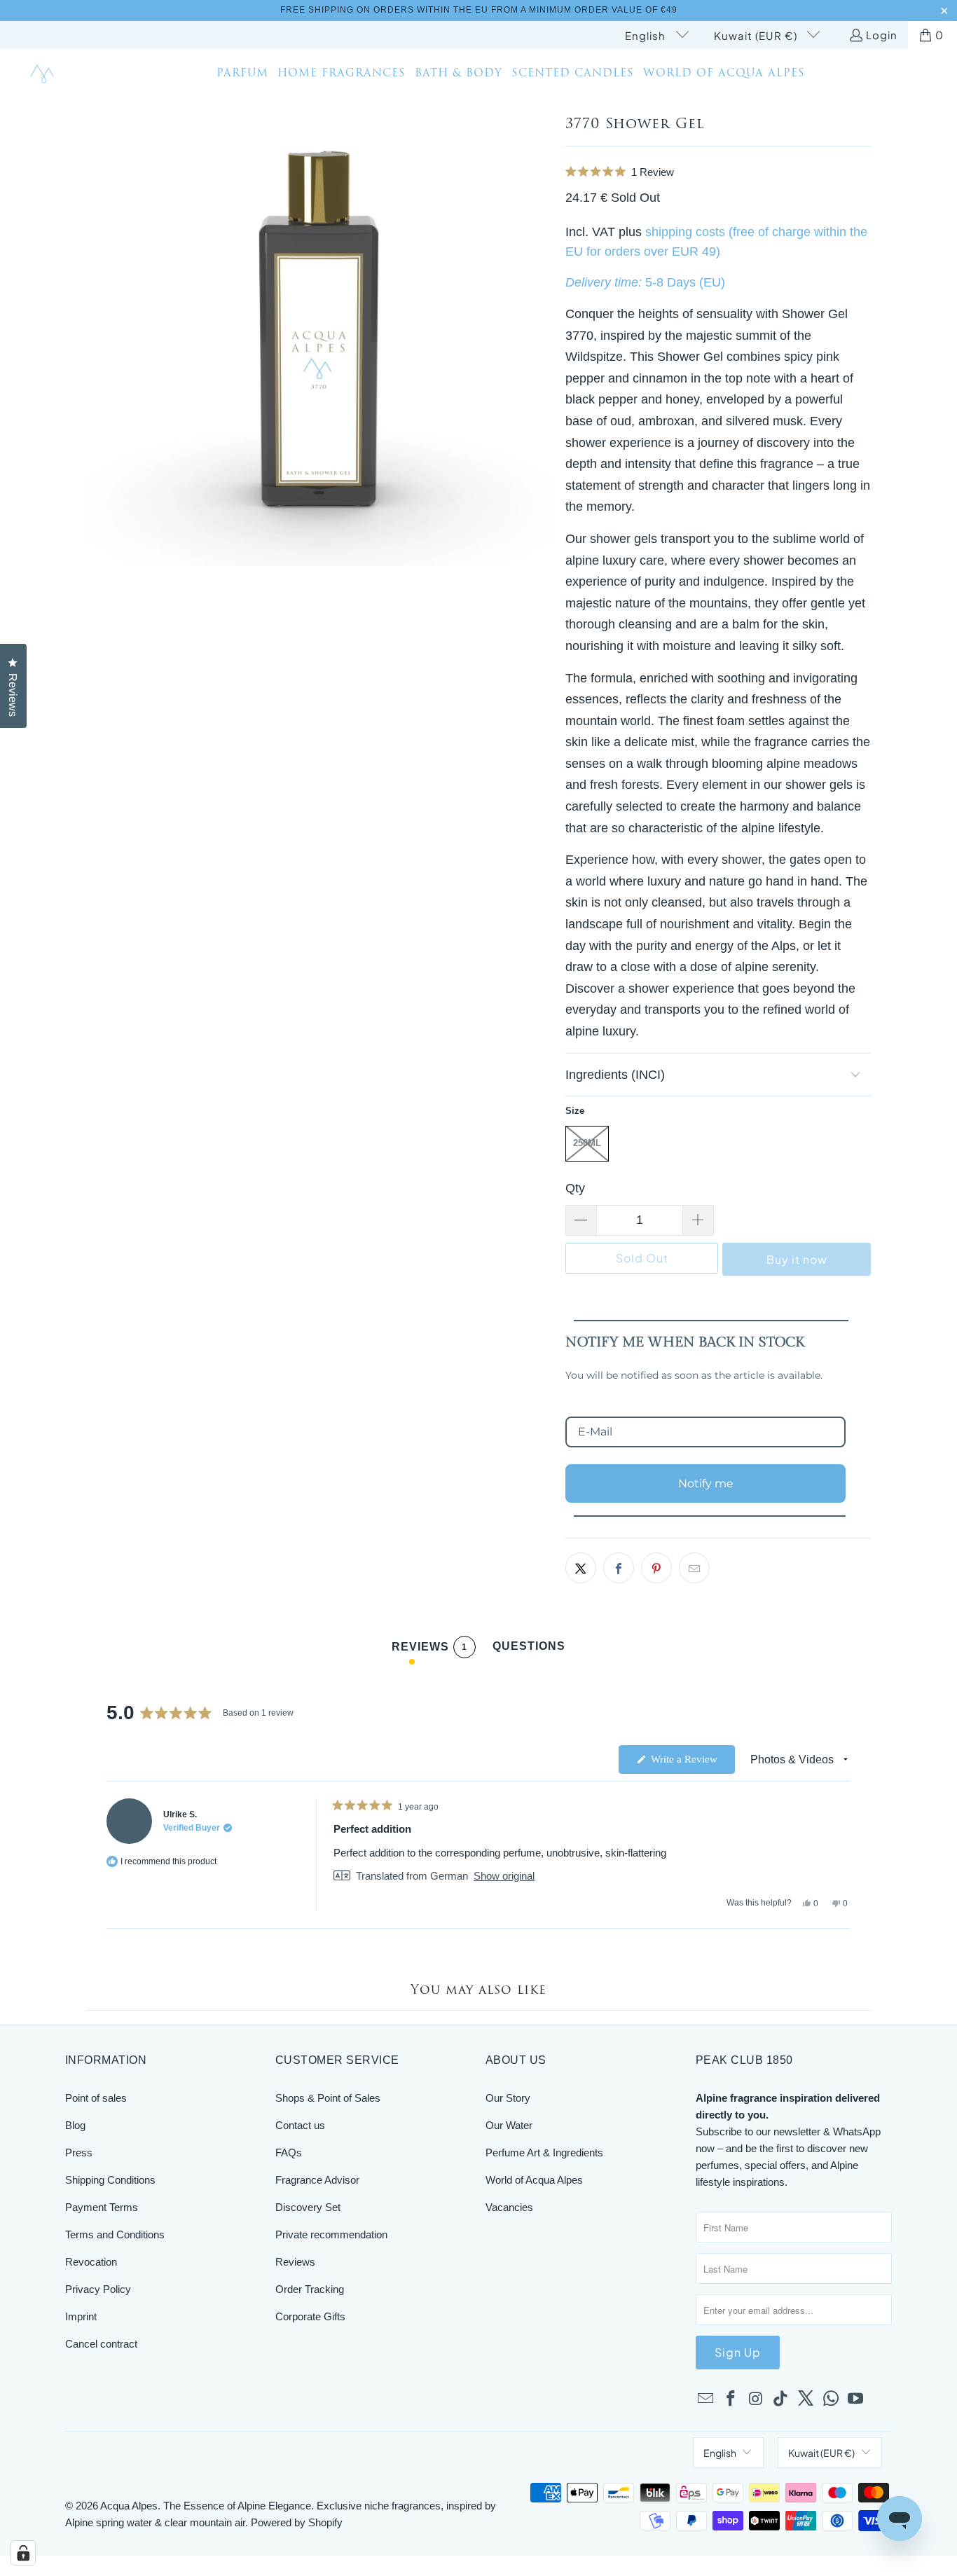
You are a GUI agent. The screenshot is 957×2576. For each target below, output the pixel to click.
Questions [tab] (529, 1649)
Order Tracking (310, 2289)
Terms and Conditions (115, 2234)
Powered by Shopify (297, 2522)
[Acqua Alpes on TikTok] (781, 2399)
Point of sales (96, 2098)
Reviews (295, 2262)
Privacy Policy (98, 2289)
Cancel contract (101, 2344)
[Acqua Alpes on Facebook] (731, 2399)
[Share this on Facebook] (619, 1568)
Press (79, 2153)
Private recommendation (331, 2234)
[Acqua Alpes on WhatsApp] (831, 2399)
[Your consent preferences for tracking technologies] (23, 2553)
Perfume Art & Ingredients (544, 2153)
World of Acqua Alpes (534, 2180)
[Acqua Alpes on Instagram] (756, 2399)
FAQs (289, 2153)
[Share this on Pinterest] (656, 1568)
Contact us (300, 2125)
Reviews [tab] (429, 1649)
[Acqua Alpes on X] (806, 2399)
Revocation (91, 2262)
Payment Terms (102, 2207)
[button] (718, 172)
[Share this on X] (581, 1568)
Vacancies (509, 2207)
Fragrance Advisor (317, 2180)
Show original (504, 1876)
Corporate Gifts (310, 2316)
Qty (575, 1188)
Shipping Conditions (110, 2180)
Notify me (706, 1483)
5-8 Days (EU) (685, 282)
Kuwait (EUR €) (757, 35)
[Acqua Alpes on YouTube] (856, 2399)
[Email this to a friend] (694, 1568)
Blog (75, 2125)
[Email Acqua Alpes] (706, 2399)
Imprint (81, 2316)
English (647, 35)
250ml (587, 1143)
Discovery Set (308, 2207)
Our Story (508, 2098)
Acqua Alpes (129, 2506)
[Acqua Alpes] (44, 75)
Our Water (509, 2125)
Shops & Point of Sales (328, 2098)
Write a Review (691, 1763)
